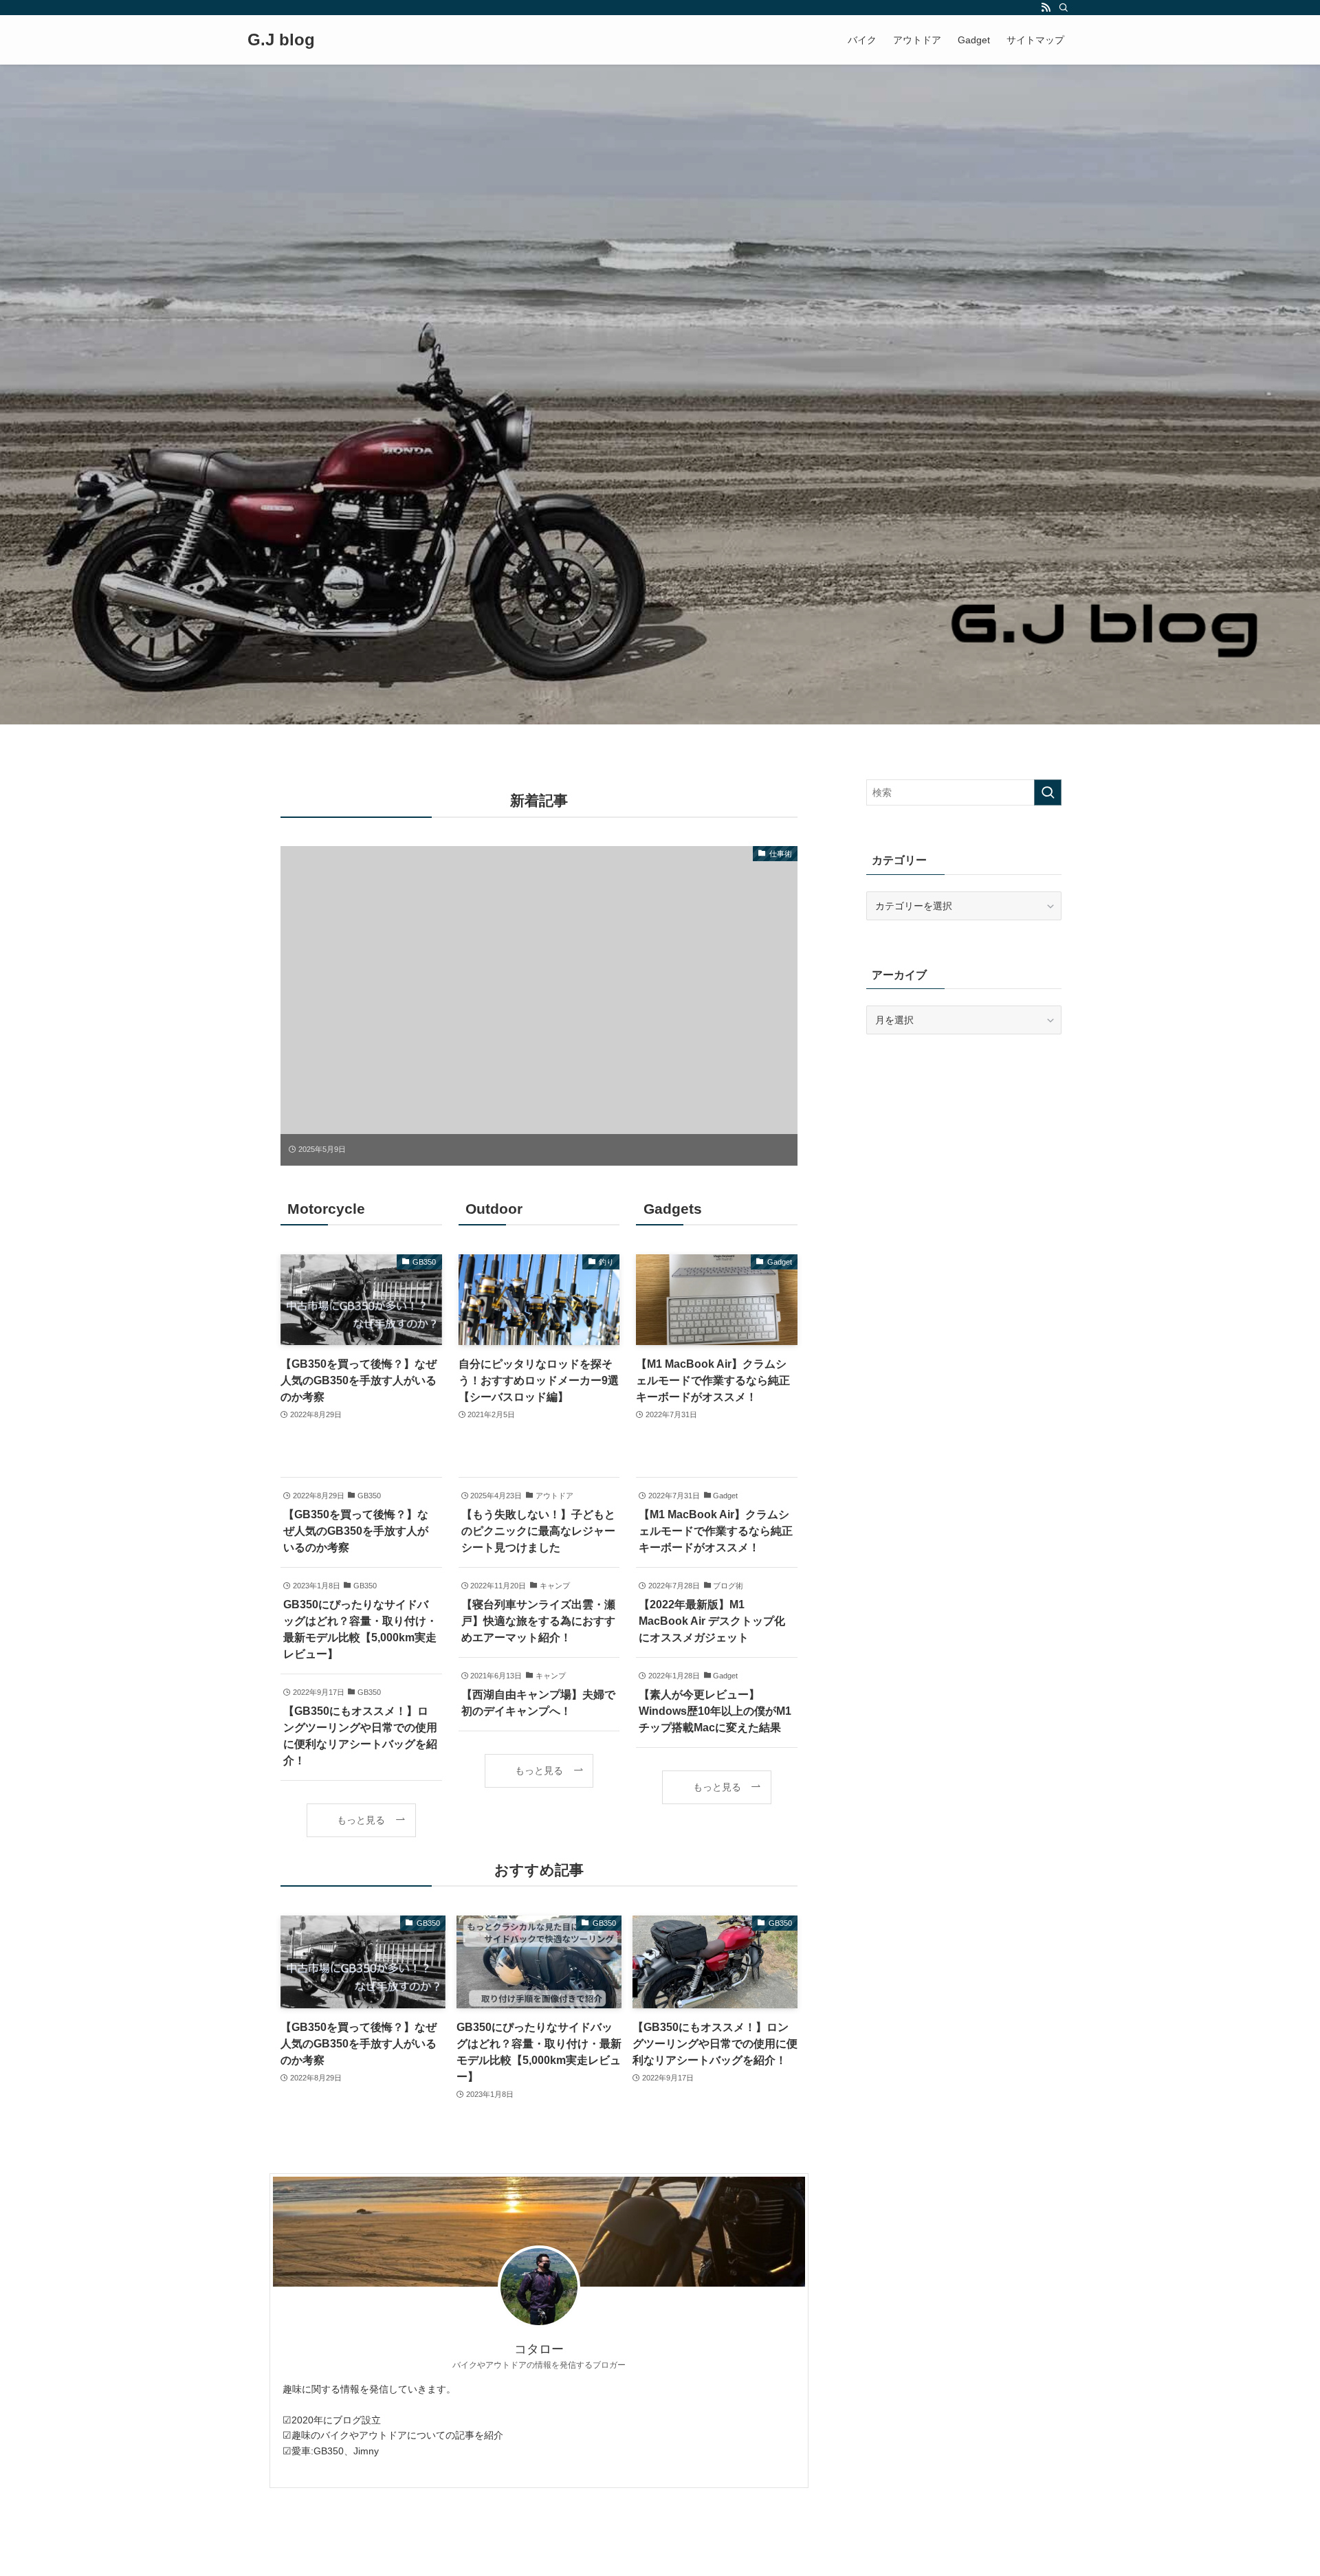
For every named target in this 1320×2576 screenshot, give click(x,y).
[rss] (1046, 8)
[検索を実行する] (1048, 792)
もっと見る (361, 1820)
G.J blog (281, 40)
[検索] (1064, 8)
